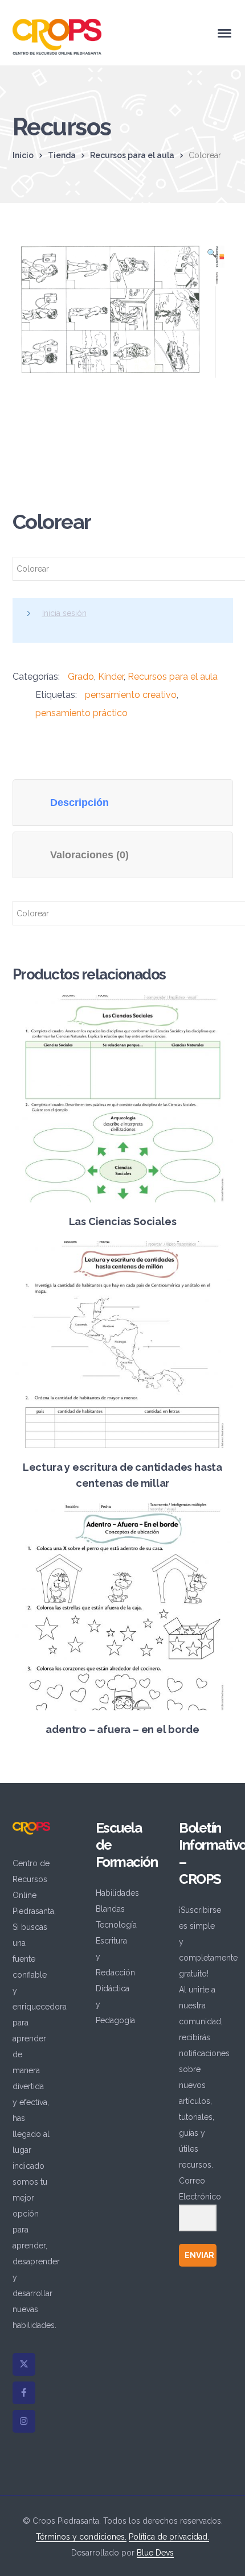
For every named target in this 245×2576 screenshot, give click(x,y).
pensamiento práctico (81, 713)
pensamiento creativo (131, 695)
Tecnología (116, 1925)
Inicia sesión (64, 613)
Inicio (23, 155)
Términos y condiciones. (81, 2537)
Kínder (111, 677)
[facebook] (24, 2393)
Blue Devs (155, 2553)
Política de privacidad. (169, 2537)
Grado (81, 677)
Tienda (62, 155)
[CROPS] (57, 36)
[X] (24, 2364)
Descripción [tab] (79, 803)
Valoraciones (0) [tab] (89, 855)
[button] (212, 257)
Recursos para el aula (132, 155)
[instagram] (24, 2421)
